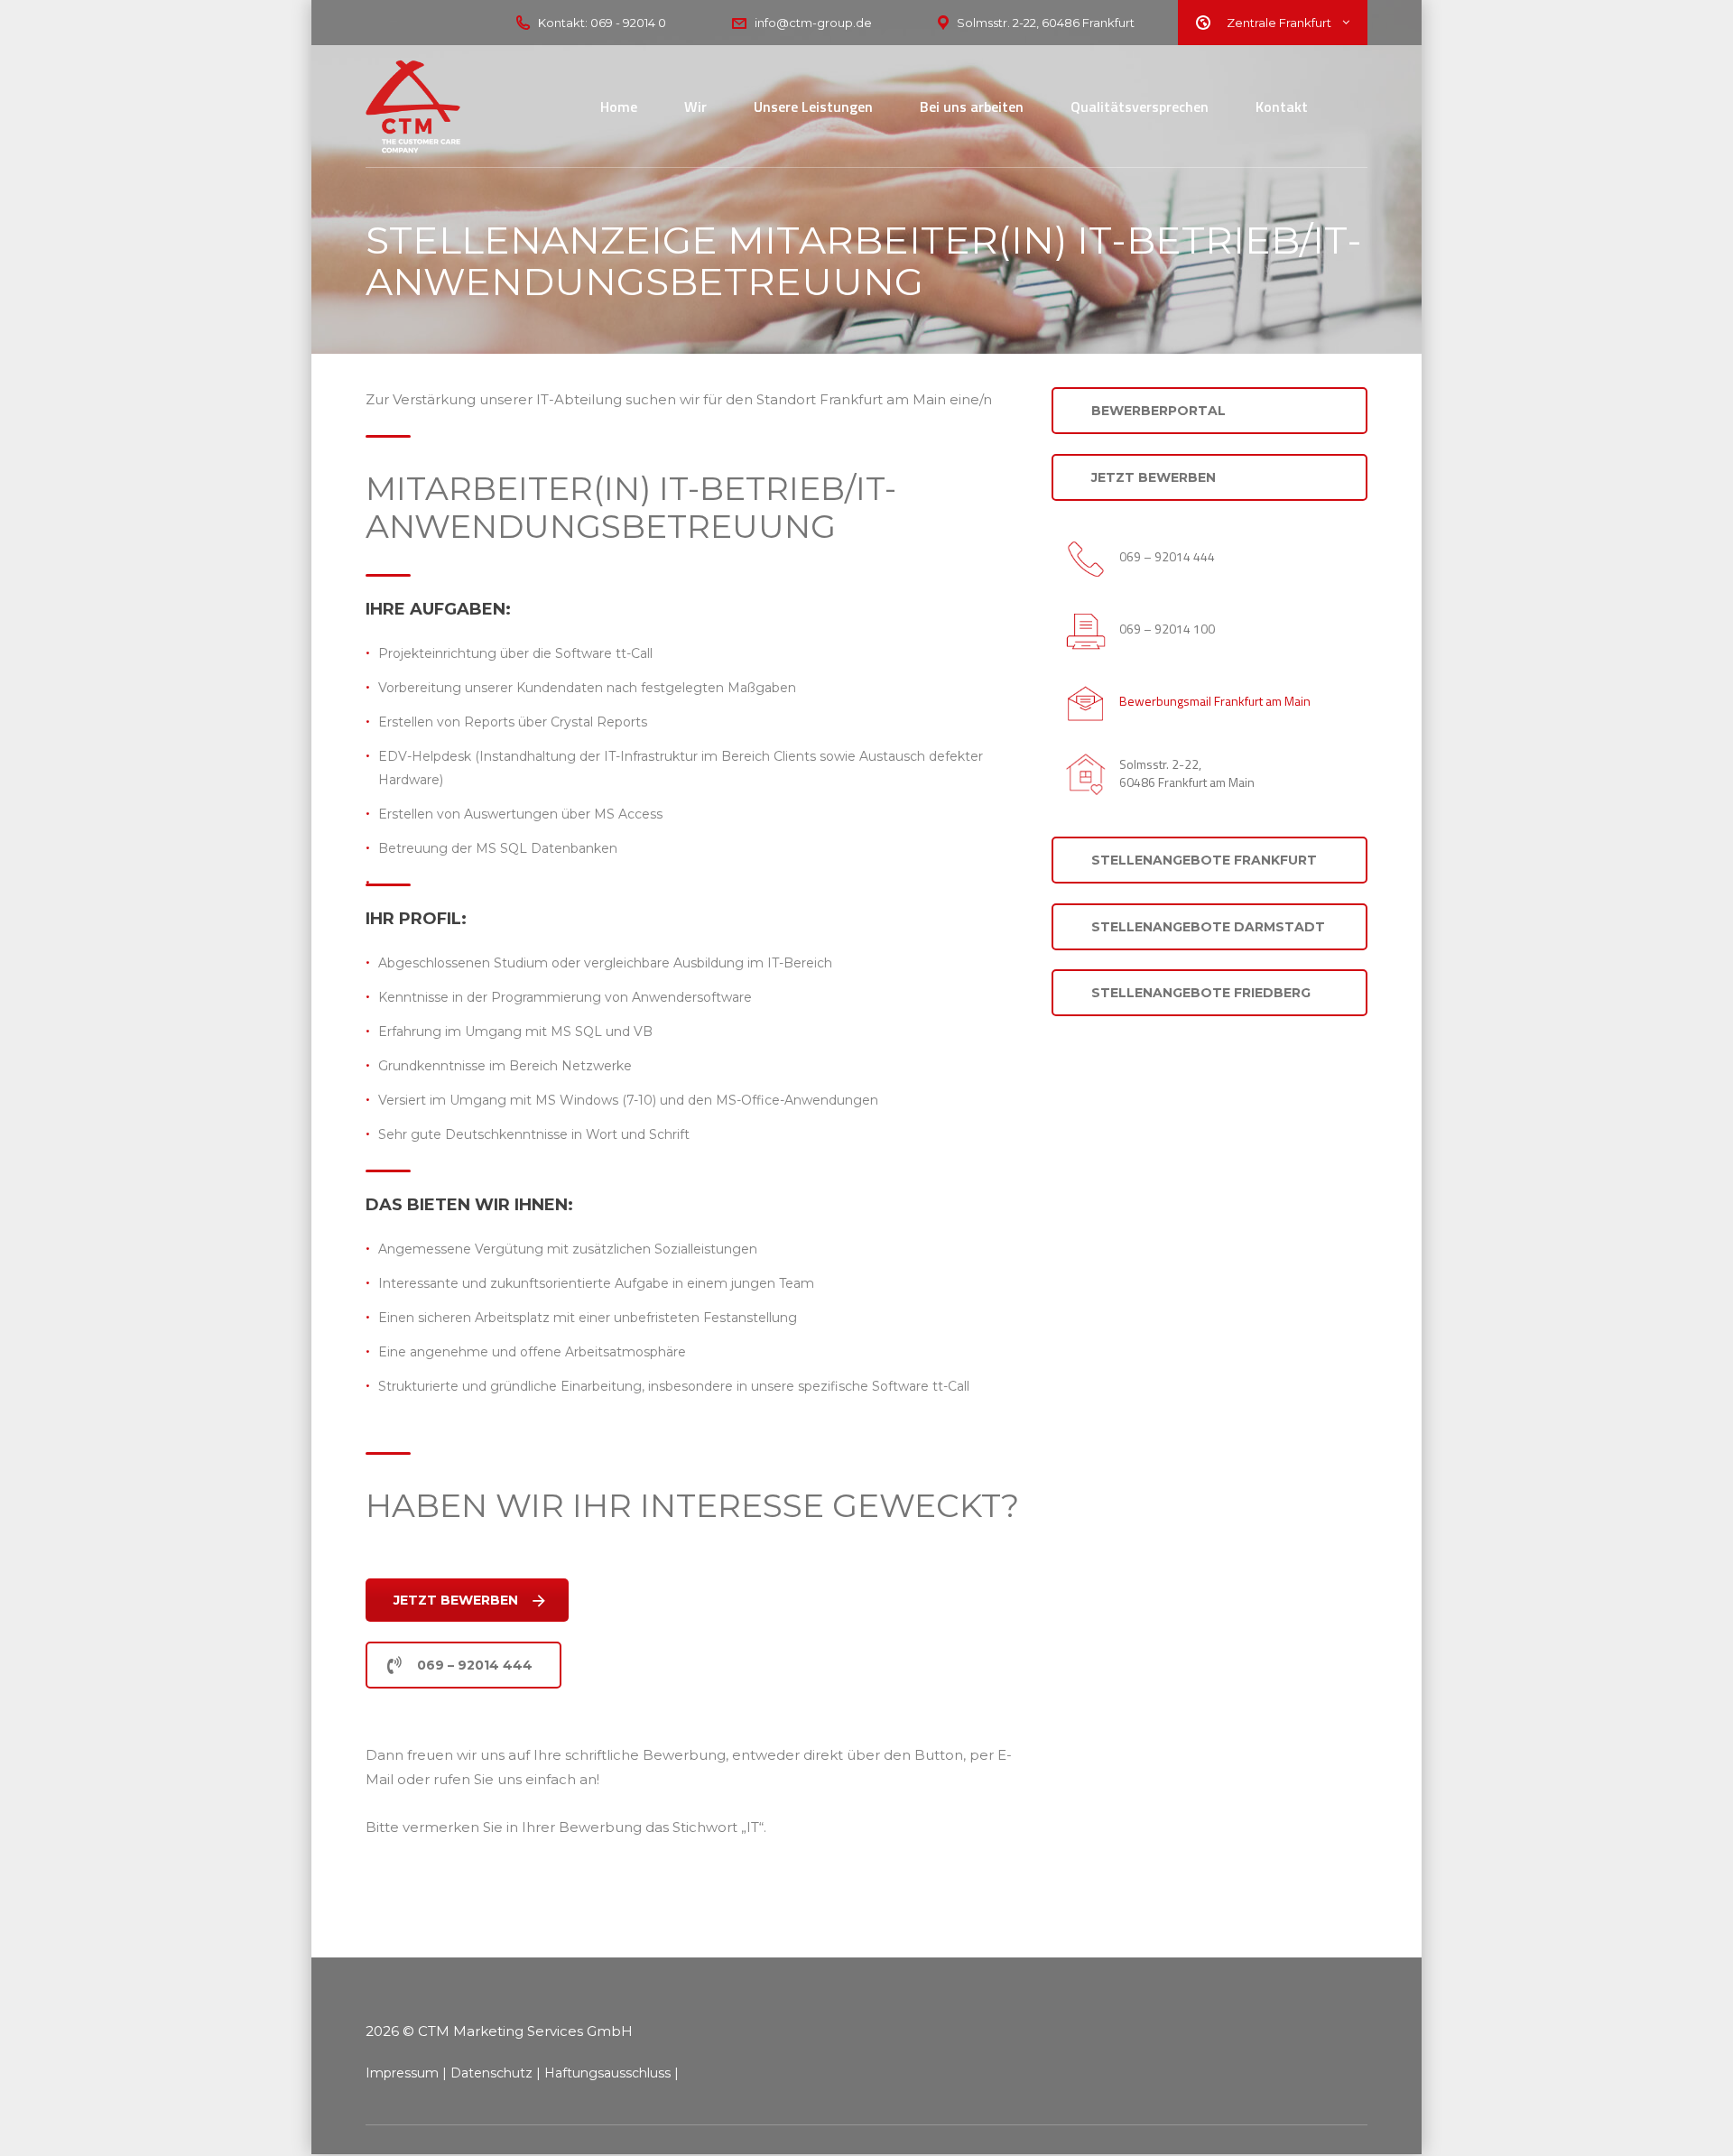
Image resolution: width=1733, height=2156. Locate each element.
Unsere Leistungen (813, 106)
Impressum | (406, 2073)
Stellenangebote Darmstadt (1208, 927)
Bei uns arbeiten (972, 106)
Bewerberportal (1158, 411)
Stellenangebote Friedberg (1201, 993)
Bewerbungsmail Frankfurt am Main (1215, 701)
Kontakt (1282, 106)
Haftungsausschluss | (612, 2073)
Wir (695, 106)
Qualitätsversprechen (1140, 106)
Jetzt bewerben (456, 1600)
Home (619, 106)
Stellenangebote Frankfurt (1204, 860)
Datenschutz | (496, 2073)
